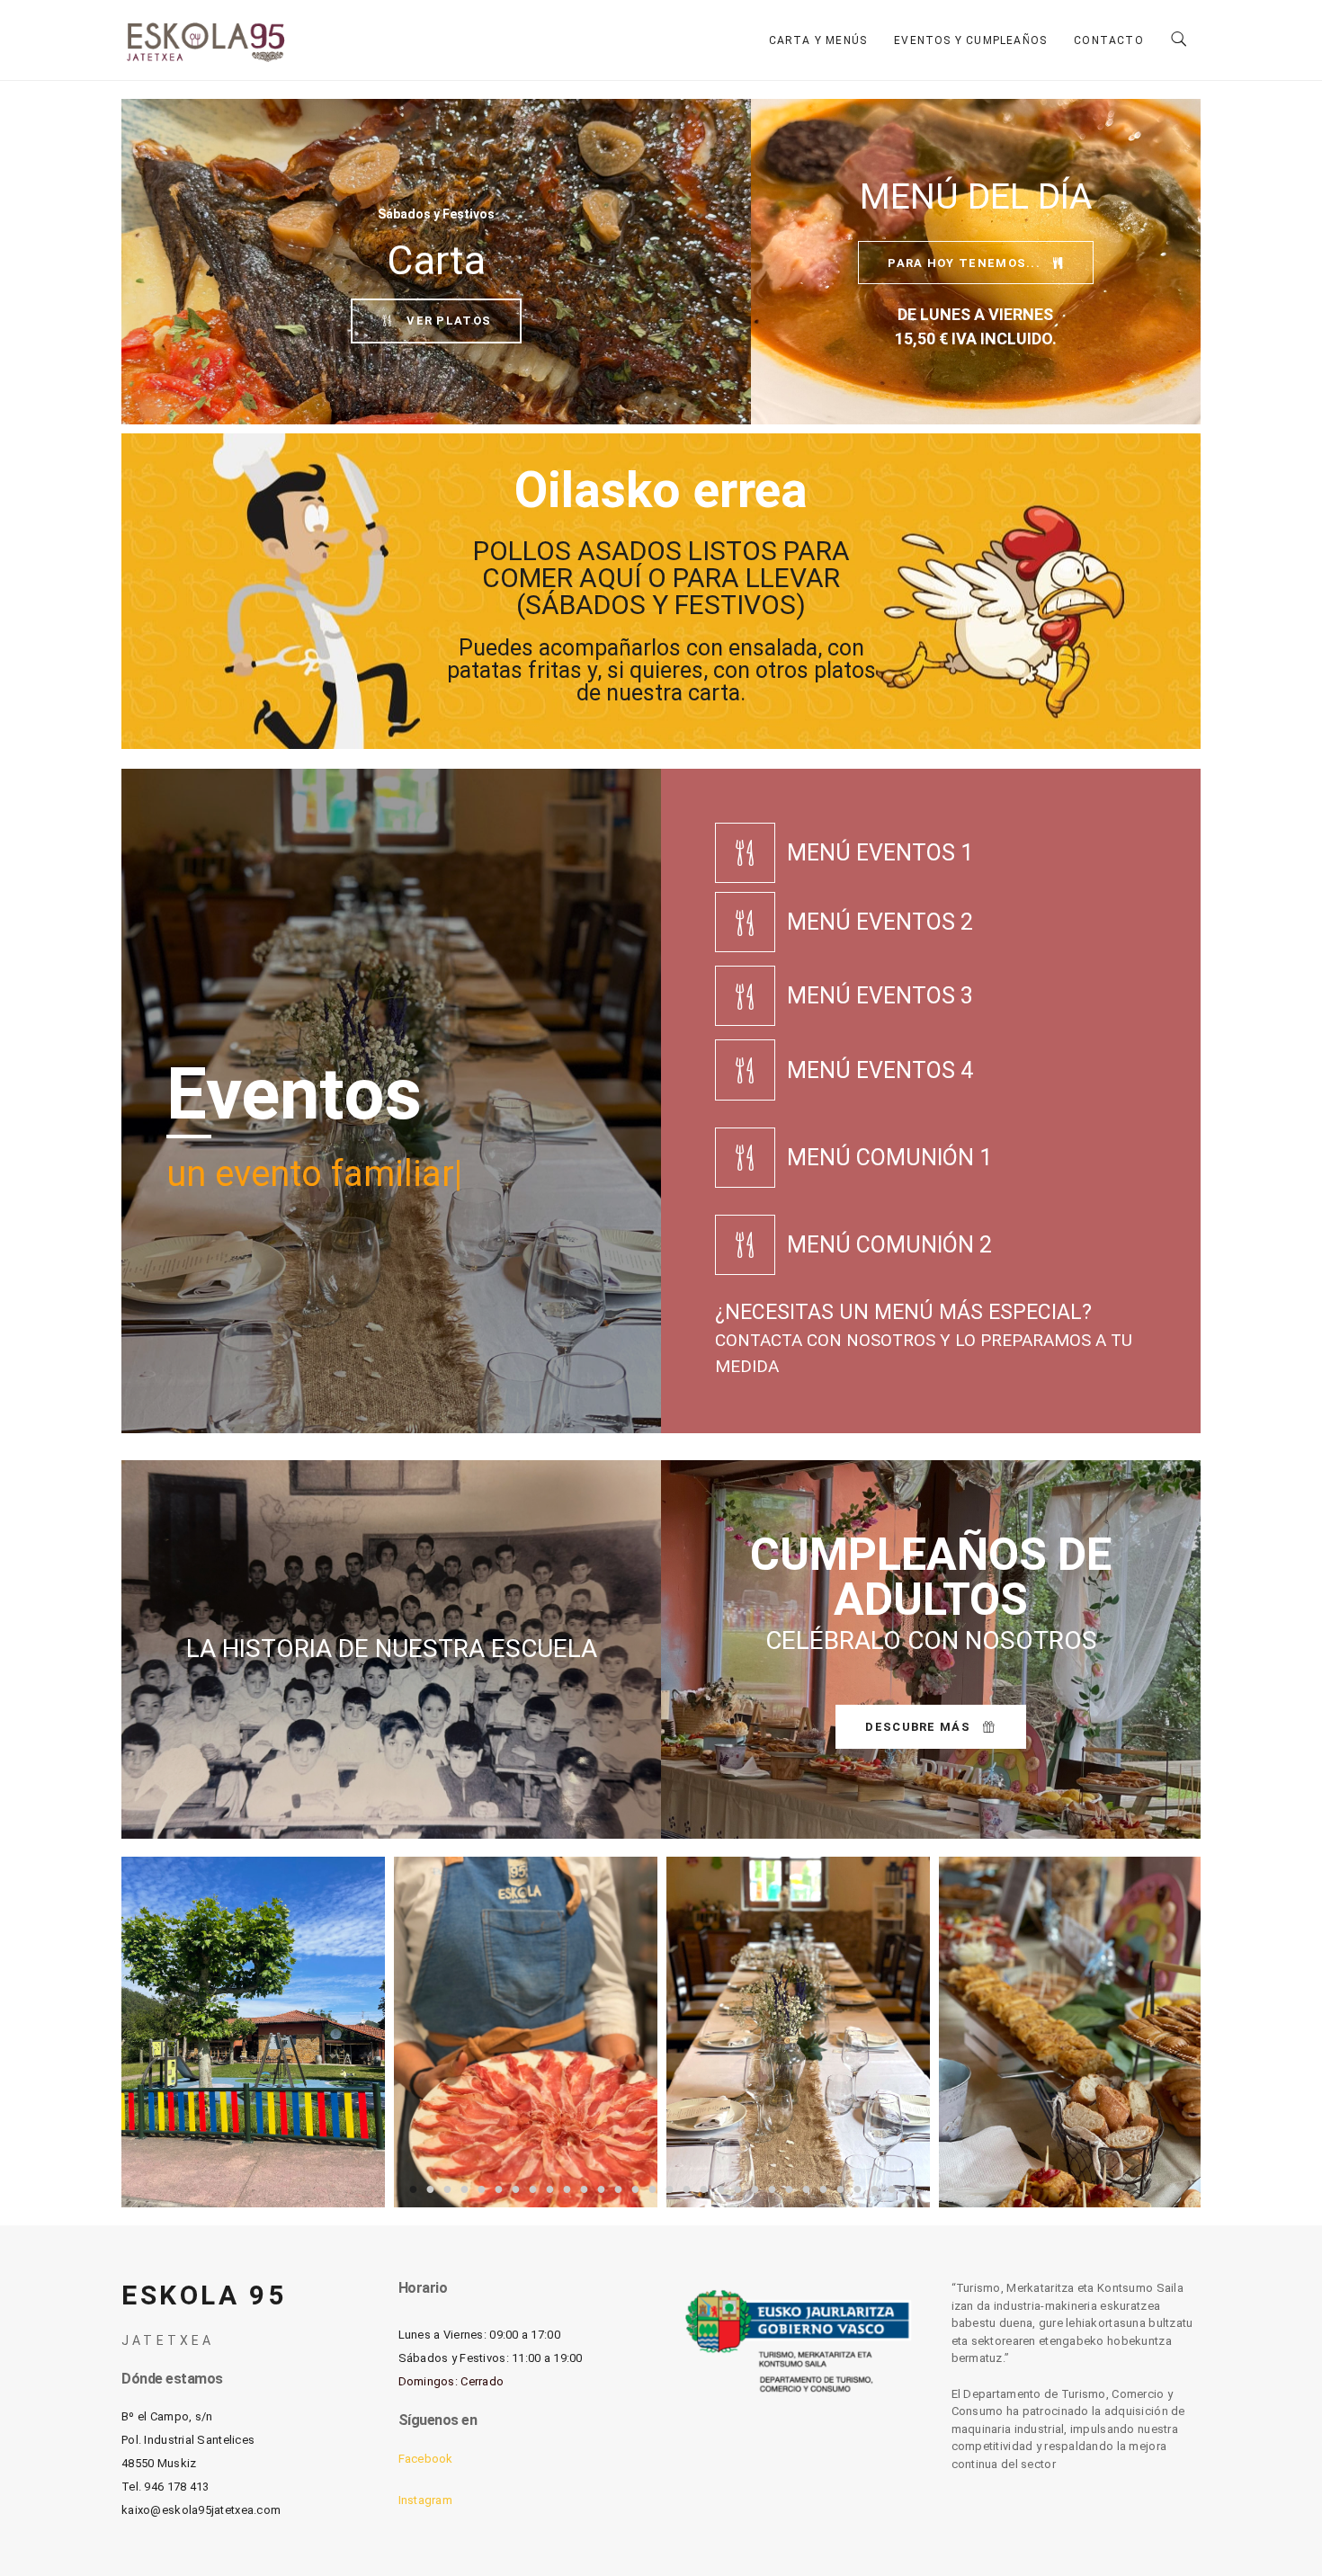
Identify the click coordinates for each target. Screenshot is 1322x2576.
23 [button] (789, 2188)
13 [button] (618, 2188)
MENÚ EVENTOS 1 (880, 853)
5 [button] (482, 2188)
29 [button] (892, 2188)
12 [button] (601, 2188)
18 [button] (704, 2188)
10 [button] (567, 2188)
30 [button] (909, 2188)
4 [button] (464, 2188)
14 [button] (635, 2188)
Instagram (426, 2500)
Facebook (426, 2459)
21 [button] (755, 2188)
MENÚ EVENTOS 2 (880, 922)
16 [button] (670, 2188)
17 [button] (687, 2188)
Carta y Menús (818, 40)
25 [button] (823, 2188)
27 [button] (858, 2188)
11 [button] (584, 2188)
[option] (253, 2032)
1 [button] (413, 2188)
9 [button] (550, 2188)
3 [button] (447, 2188)
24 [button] (806, 2188)
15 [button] (652, 2188)
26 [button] (840, 2188)
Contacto (1109, 40)
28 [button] (875, 2188)
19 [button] (721, 2188)
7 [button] (516, 2188)
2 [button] (430, 2188)
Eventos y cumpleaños (970, 40)
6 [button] (499, 2188)
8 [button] (533, 2188)
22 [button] (772, 2188)
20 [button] (738, 2188)
